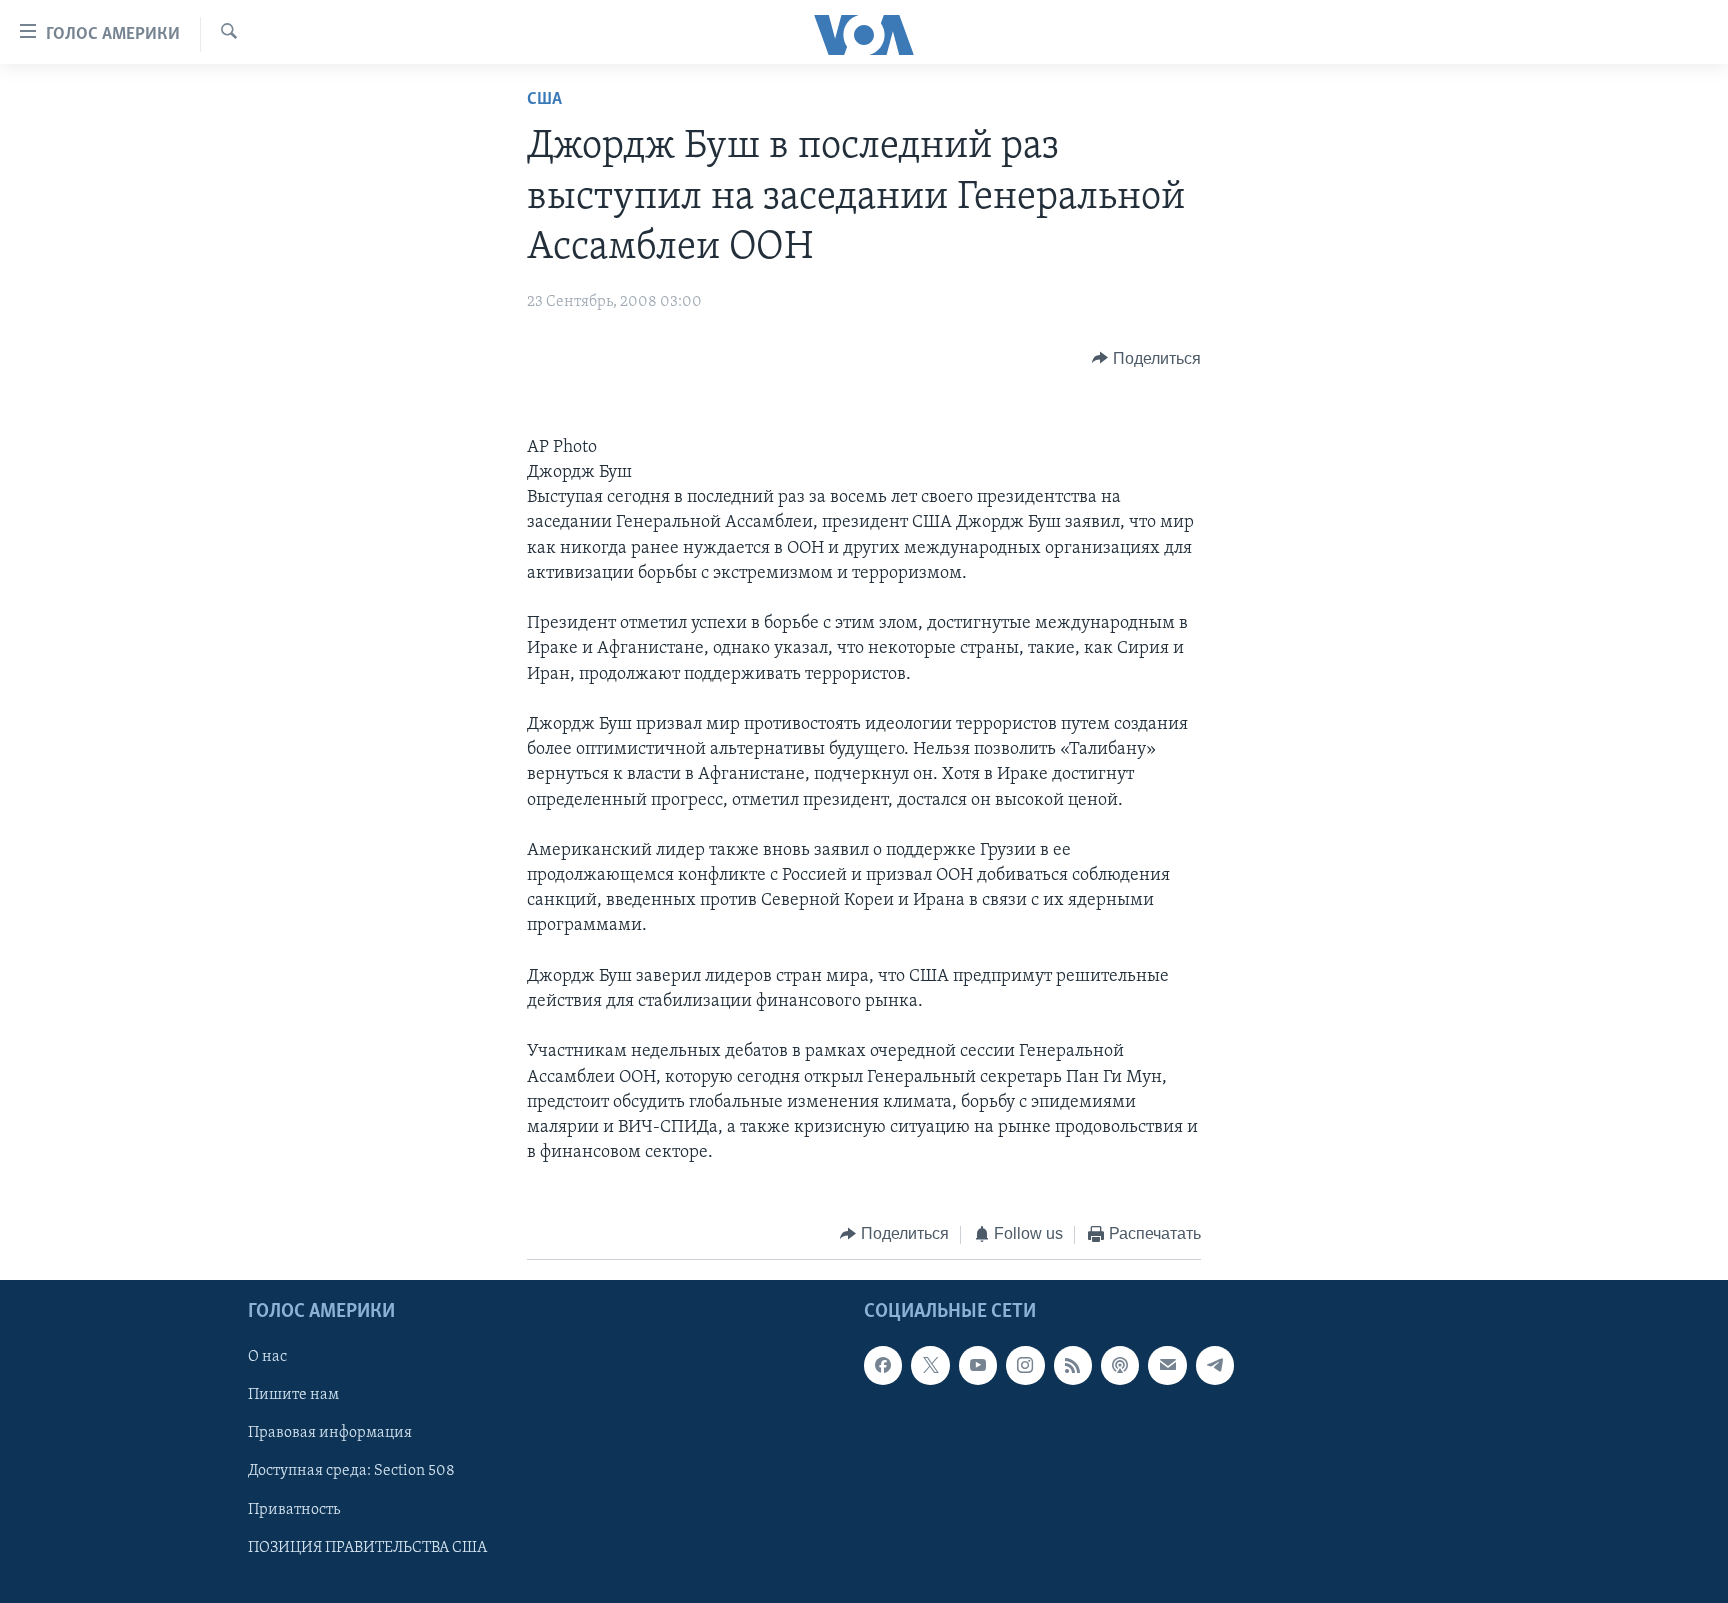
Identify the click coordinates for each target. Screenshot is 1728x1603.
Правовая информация (330, 1433)
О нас (267, 1357)
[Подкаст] (1120, 1365)
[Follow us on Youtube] (978, 1365)
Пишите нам (293, 1395)
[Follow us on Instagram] (1025, 1365)
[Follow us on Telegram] (1215, 1365)
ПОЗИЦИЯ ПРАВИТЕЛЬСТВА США (367, 1548)
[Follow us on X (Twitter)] (930, 1365)
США (544, 100)
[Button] (1146, 359)
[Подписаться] (1167, 1365)
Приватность (294, 1510)
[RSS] (1073, 1365)
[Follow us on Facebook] (883, 1365)
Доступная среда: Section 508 (351, 1471)
